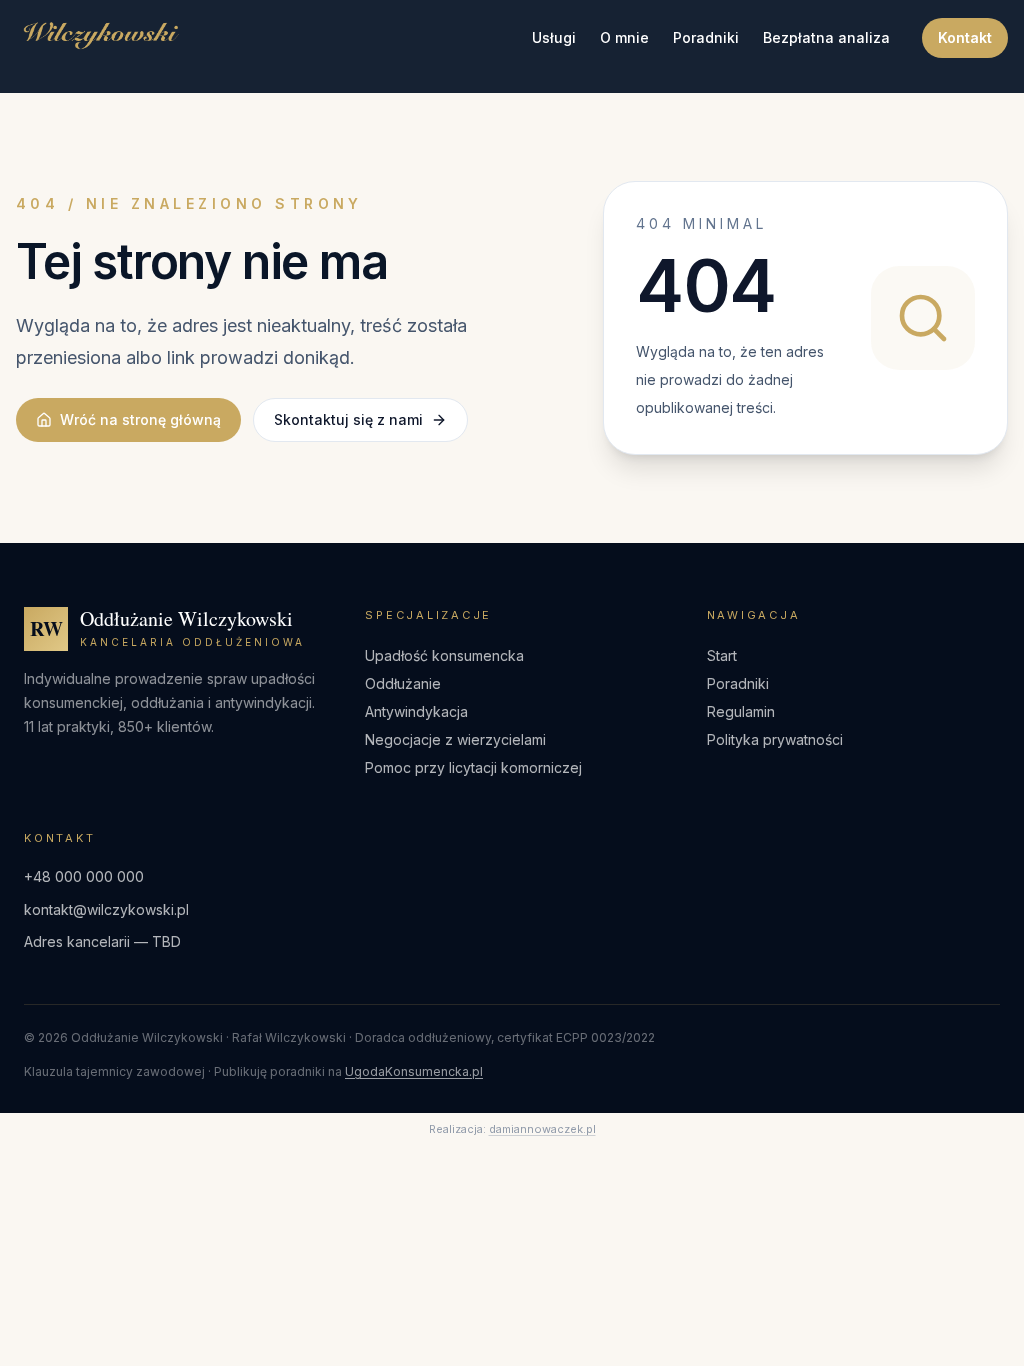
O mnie (624, 37)
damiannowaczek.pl (542, 1129)
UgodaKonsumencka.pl (414, 1071)
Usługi (554, 37)
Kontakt (965, 37)
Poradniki (706, 37)
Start (722, 655)
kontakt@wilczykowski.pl (106, 909)
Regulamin (741, 711)
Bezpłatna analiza (826, 37)
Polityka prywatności (775, 739)
